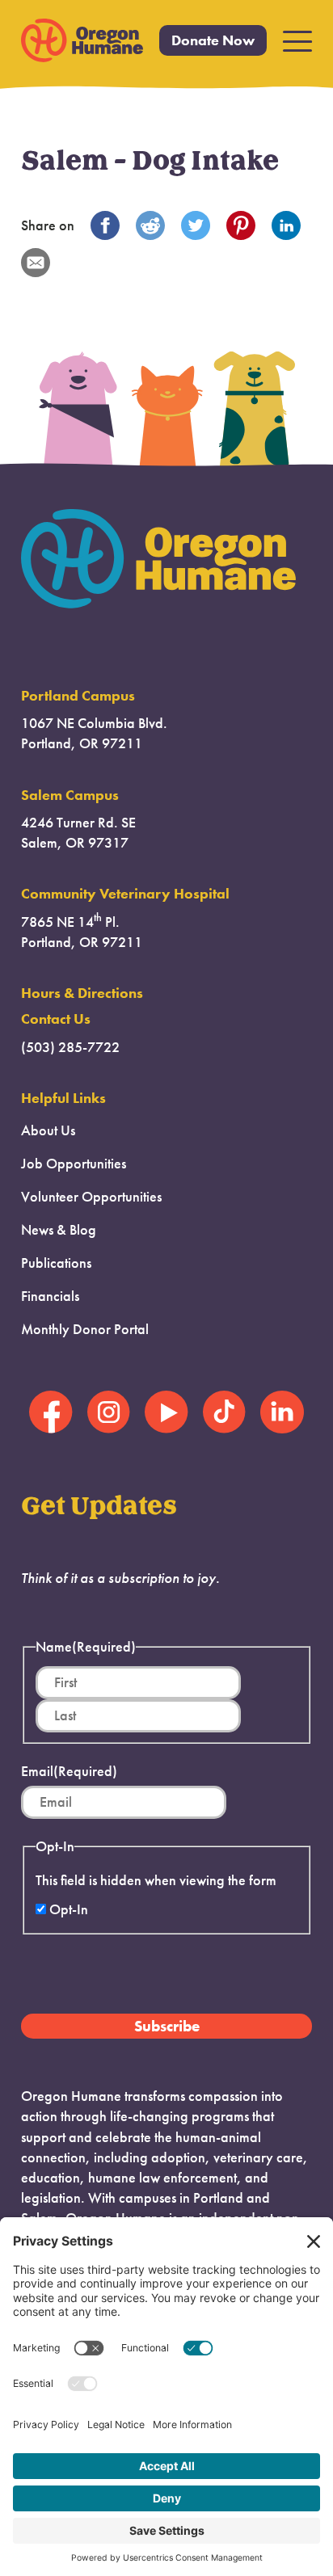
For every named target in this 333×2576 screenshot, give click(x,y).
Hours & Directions (82, 993)
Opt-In (69, 1909)
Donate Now (213, 40)
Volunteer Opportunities (91, 1197)
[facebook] (105, 225)
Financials (50, 1296)
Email (69, 1771)
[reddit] (150, 225)
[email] (36, 263)
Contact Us (56, 1019)
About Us (48, 1130)
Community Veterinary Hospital (125, 894)
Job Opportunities (74, 1164)
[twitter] (196, 225)
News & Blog (59, 1230)
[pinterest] (241, 225)
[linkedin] (286, 225)
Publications (56, 1263)
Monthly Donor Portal (85, 1329)
